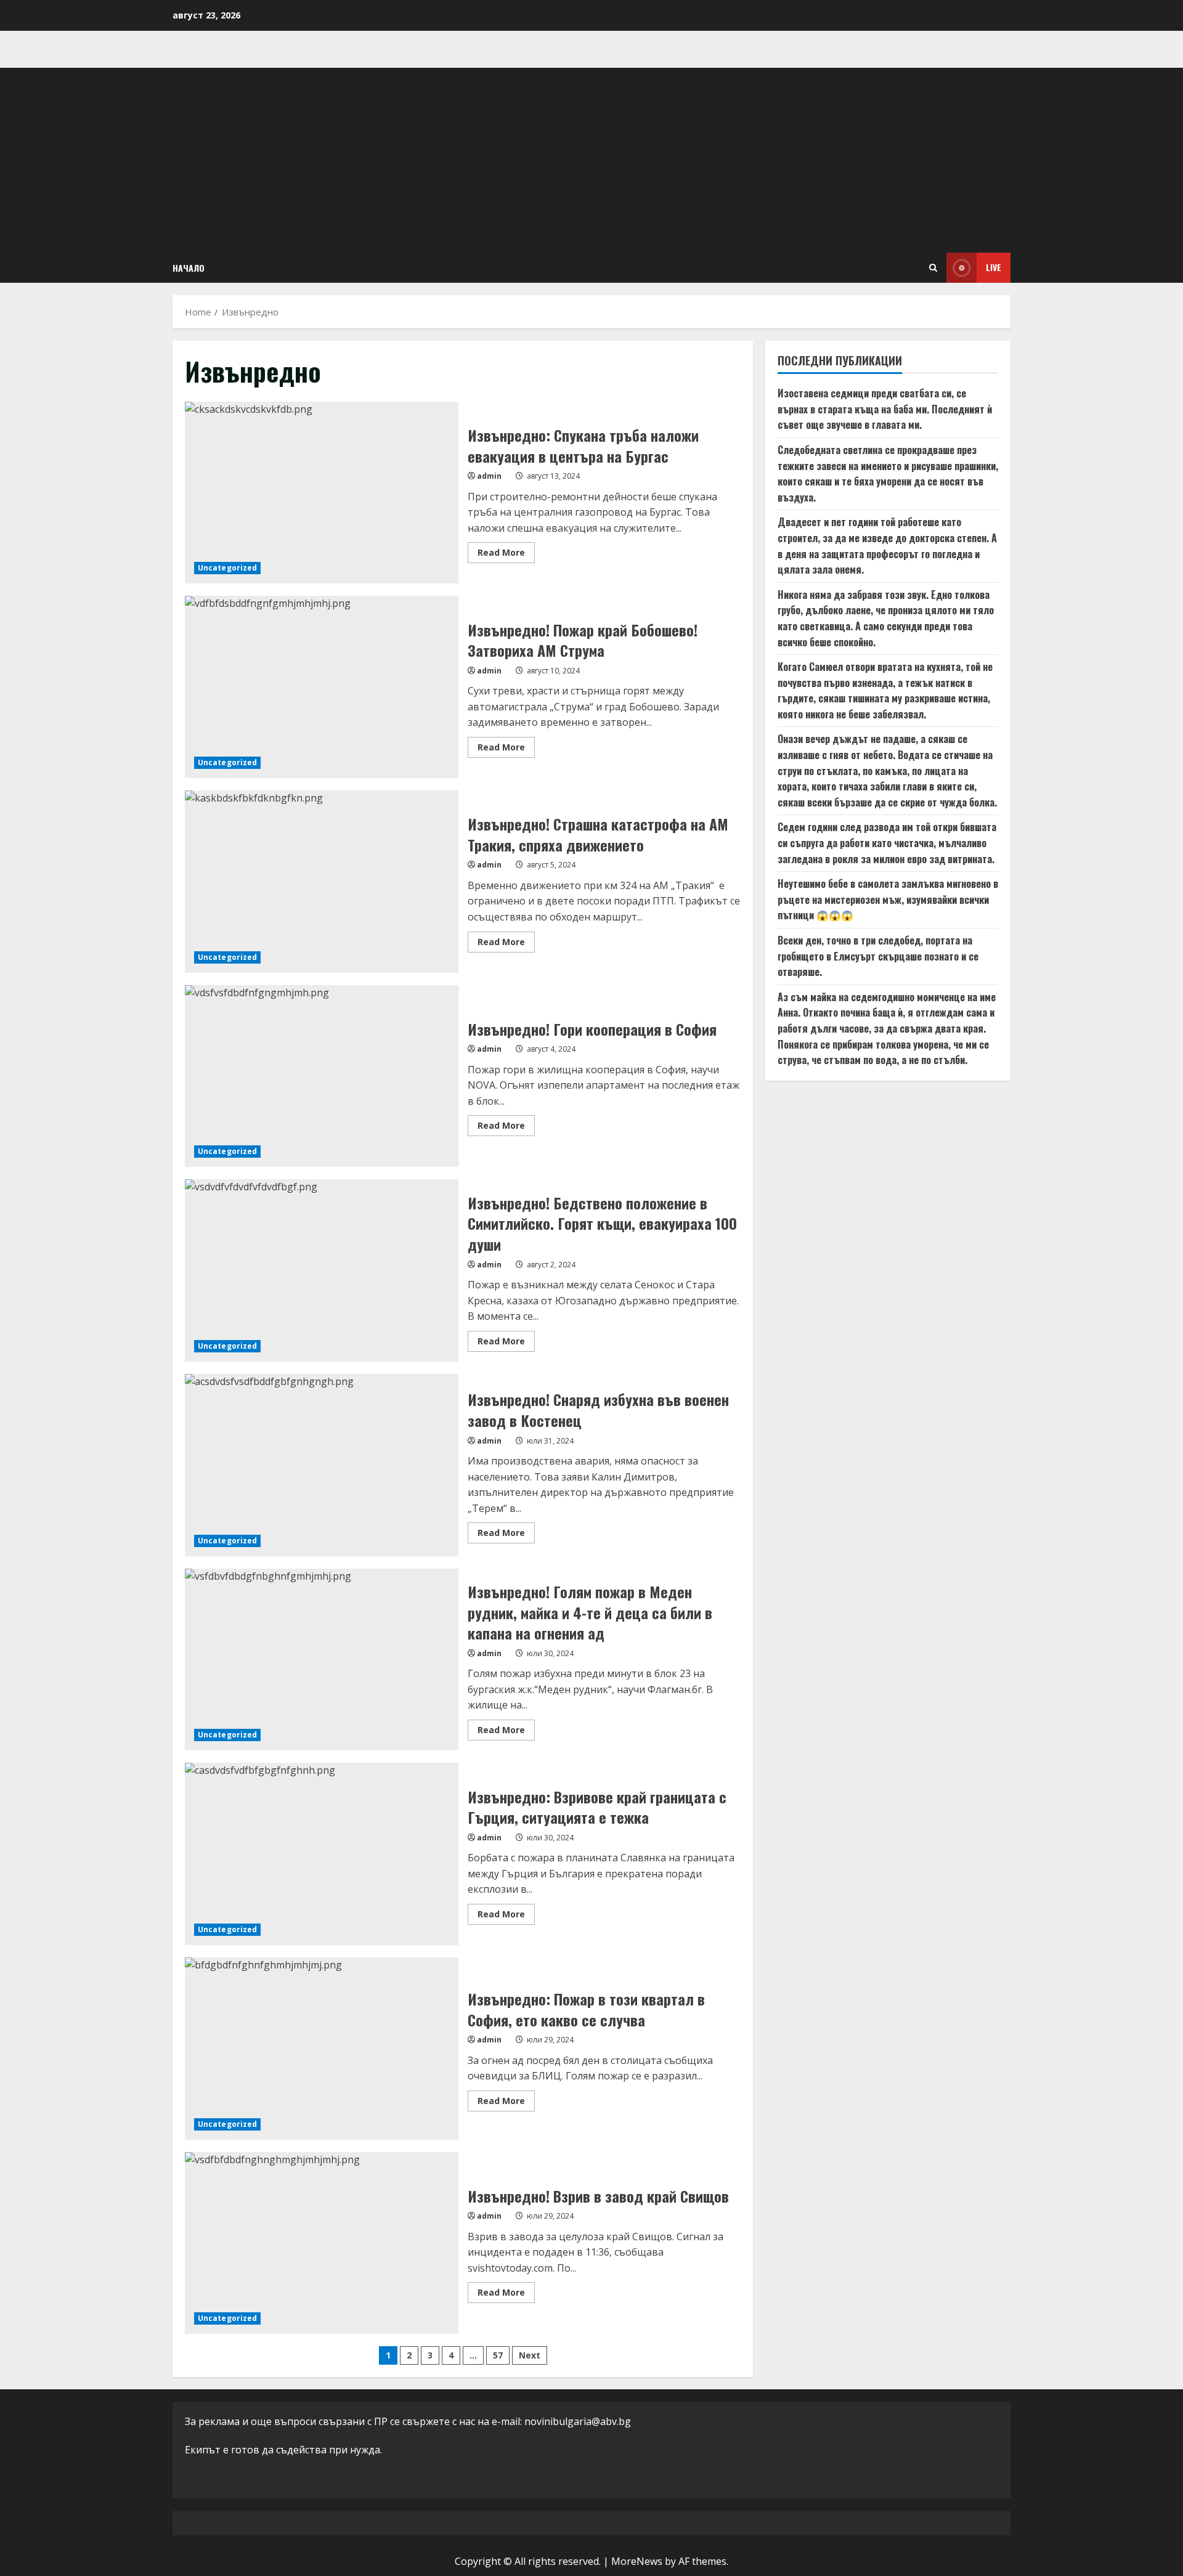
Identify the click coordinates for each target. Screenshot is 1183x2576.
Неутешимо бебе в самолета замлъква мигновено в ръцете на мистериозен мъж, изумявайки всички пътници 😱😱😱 (888, 899)
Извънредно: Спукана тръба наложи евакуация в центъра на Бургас (322, 493)
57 (498, 2355)
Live (994, 267)
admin (489, 476)
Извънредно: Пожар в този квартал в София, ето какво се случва (322, 2049)
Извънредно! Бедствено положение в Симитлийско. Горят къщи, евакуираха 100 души (322, 1270)
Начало (189, 268)
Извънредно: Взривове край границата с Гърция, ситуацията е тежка (322, 1854)
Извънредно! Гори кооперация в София (322, 1076)
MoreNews (637, 2561)
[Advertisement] (591, 160)
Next (530, 2355)
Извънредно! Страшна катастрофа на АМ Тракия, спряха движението (322, 882)
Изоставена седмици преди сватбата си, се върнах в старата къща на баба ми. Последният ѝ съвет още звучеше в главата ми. (885, 409)
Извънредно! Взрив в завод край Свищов (322, 2243)
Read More (506, 555)
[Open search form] (933, 268)
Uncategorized (227, 568)
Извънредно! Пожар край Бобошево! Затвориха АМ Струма (322, 687)
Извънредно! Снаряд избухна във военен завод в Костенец (322, 1465)
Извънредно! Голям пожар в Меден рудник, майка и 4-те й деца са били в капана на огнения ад (322, 1660)
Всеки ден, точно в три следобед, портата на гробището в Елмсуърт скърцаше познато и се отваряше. (878, 956)
